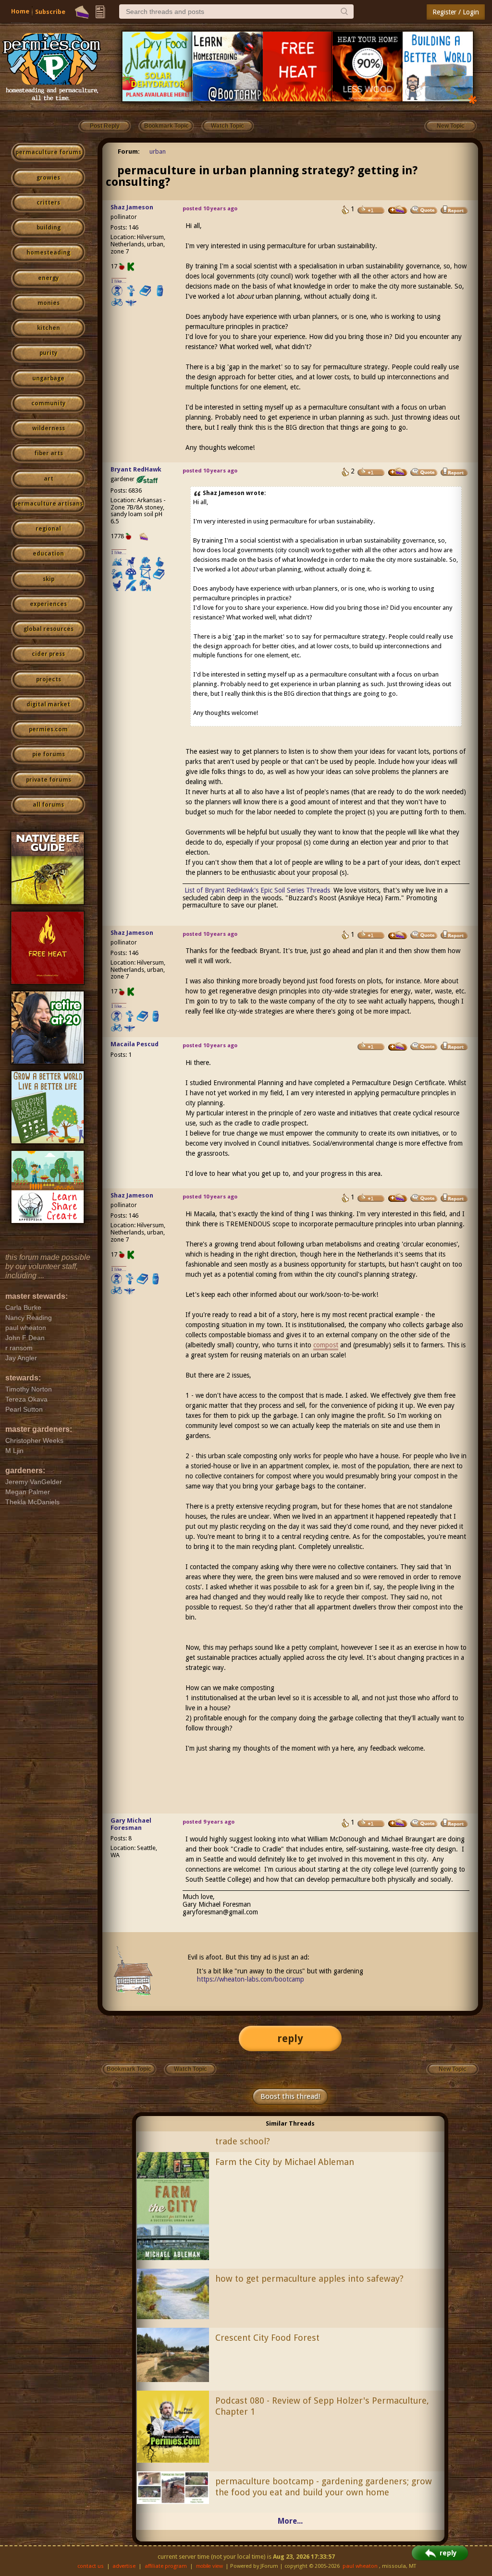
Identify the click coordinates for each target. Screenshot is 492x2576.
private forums (49, 780)
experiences (48, 604)
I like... (119, 281)
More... (290, 2521)
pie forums (49, 754)
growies (48, 178)
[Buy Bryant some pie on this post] (398, 472)
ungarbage (48, 378)
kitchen (49, 328)
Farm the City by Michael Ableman (285, 2162)
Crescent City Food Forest (267, 2338)
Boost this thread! (290, 2096)
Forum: (129, 151)
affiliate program (166, 2566)
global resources (49, 629)
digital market (48, 704)
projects (49, 679)
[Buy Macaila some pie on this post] (398, 1047)
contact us (91, 2566)
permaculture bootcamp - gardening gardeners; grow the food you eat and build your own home (324, 2487)
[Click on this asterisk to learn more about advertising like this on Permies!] (473, 99)
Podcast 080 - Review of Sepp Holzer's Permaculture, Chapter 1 (322, 2406)
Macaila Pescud (135, 1044)
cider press (48, 654)
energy (48, 278)
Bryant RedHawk (136, 469)
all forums (48, 805)
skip (49, 579)
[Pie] (82, 12)
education (48, 554)
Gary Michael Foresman (131, 1824)
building (49, 228)
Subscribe (50, 12)
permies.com (48, 729)
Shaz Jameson (132, 207)
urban (158, 151)
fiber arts (49, 453)
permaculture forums (48, 152)
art (49, 479)
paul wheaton (360, 2566)
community (48, 403)
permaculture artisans (48, 504)
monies (49, 303)
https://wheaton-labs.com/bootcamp (251, 1979)
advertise (124, 2566)
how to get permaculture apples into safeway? (309, 2279)
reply (290, 2038)
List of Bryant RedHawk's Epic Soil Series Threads (257, 890)
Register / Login (456, 12)
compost (326, 1345)
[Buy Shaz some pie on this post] (398, 210)
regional (48, 529)
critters (48, 203)
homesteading (48, 253)
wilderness (49, 428)
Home (20, 11)
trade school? (243, 2141)
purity (48, 353)
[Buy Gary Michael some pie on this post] (398, 1823)
